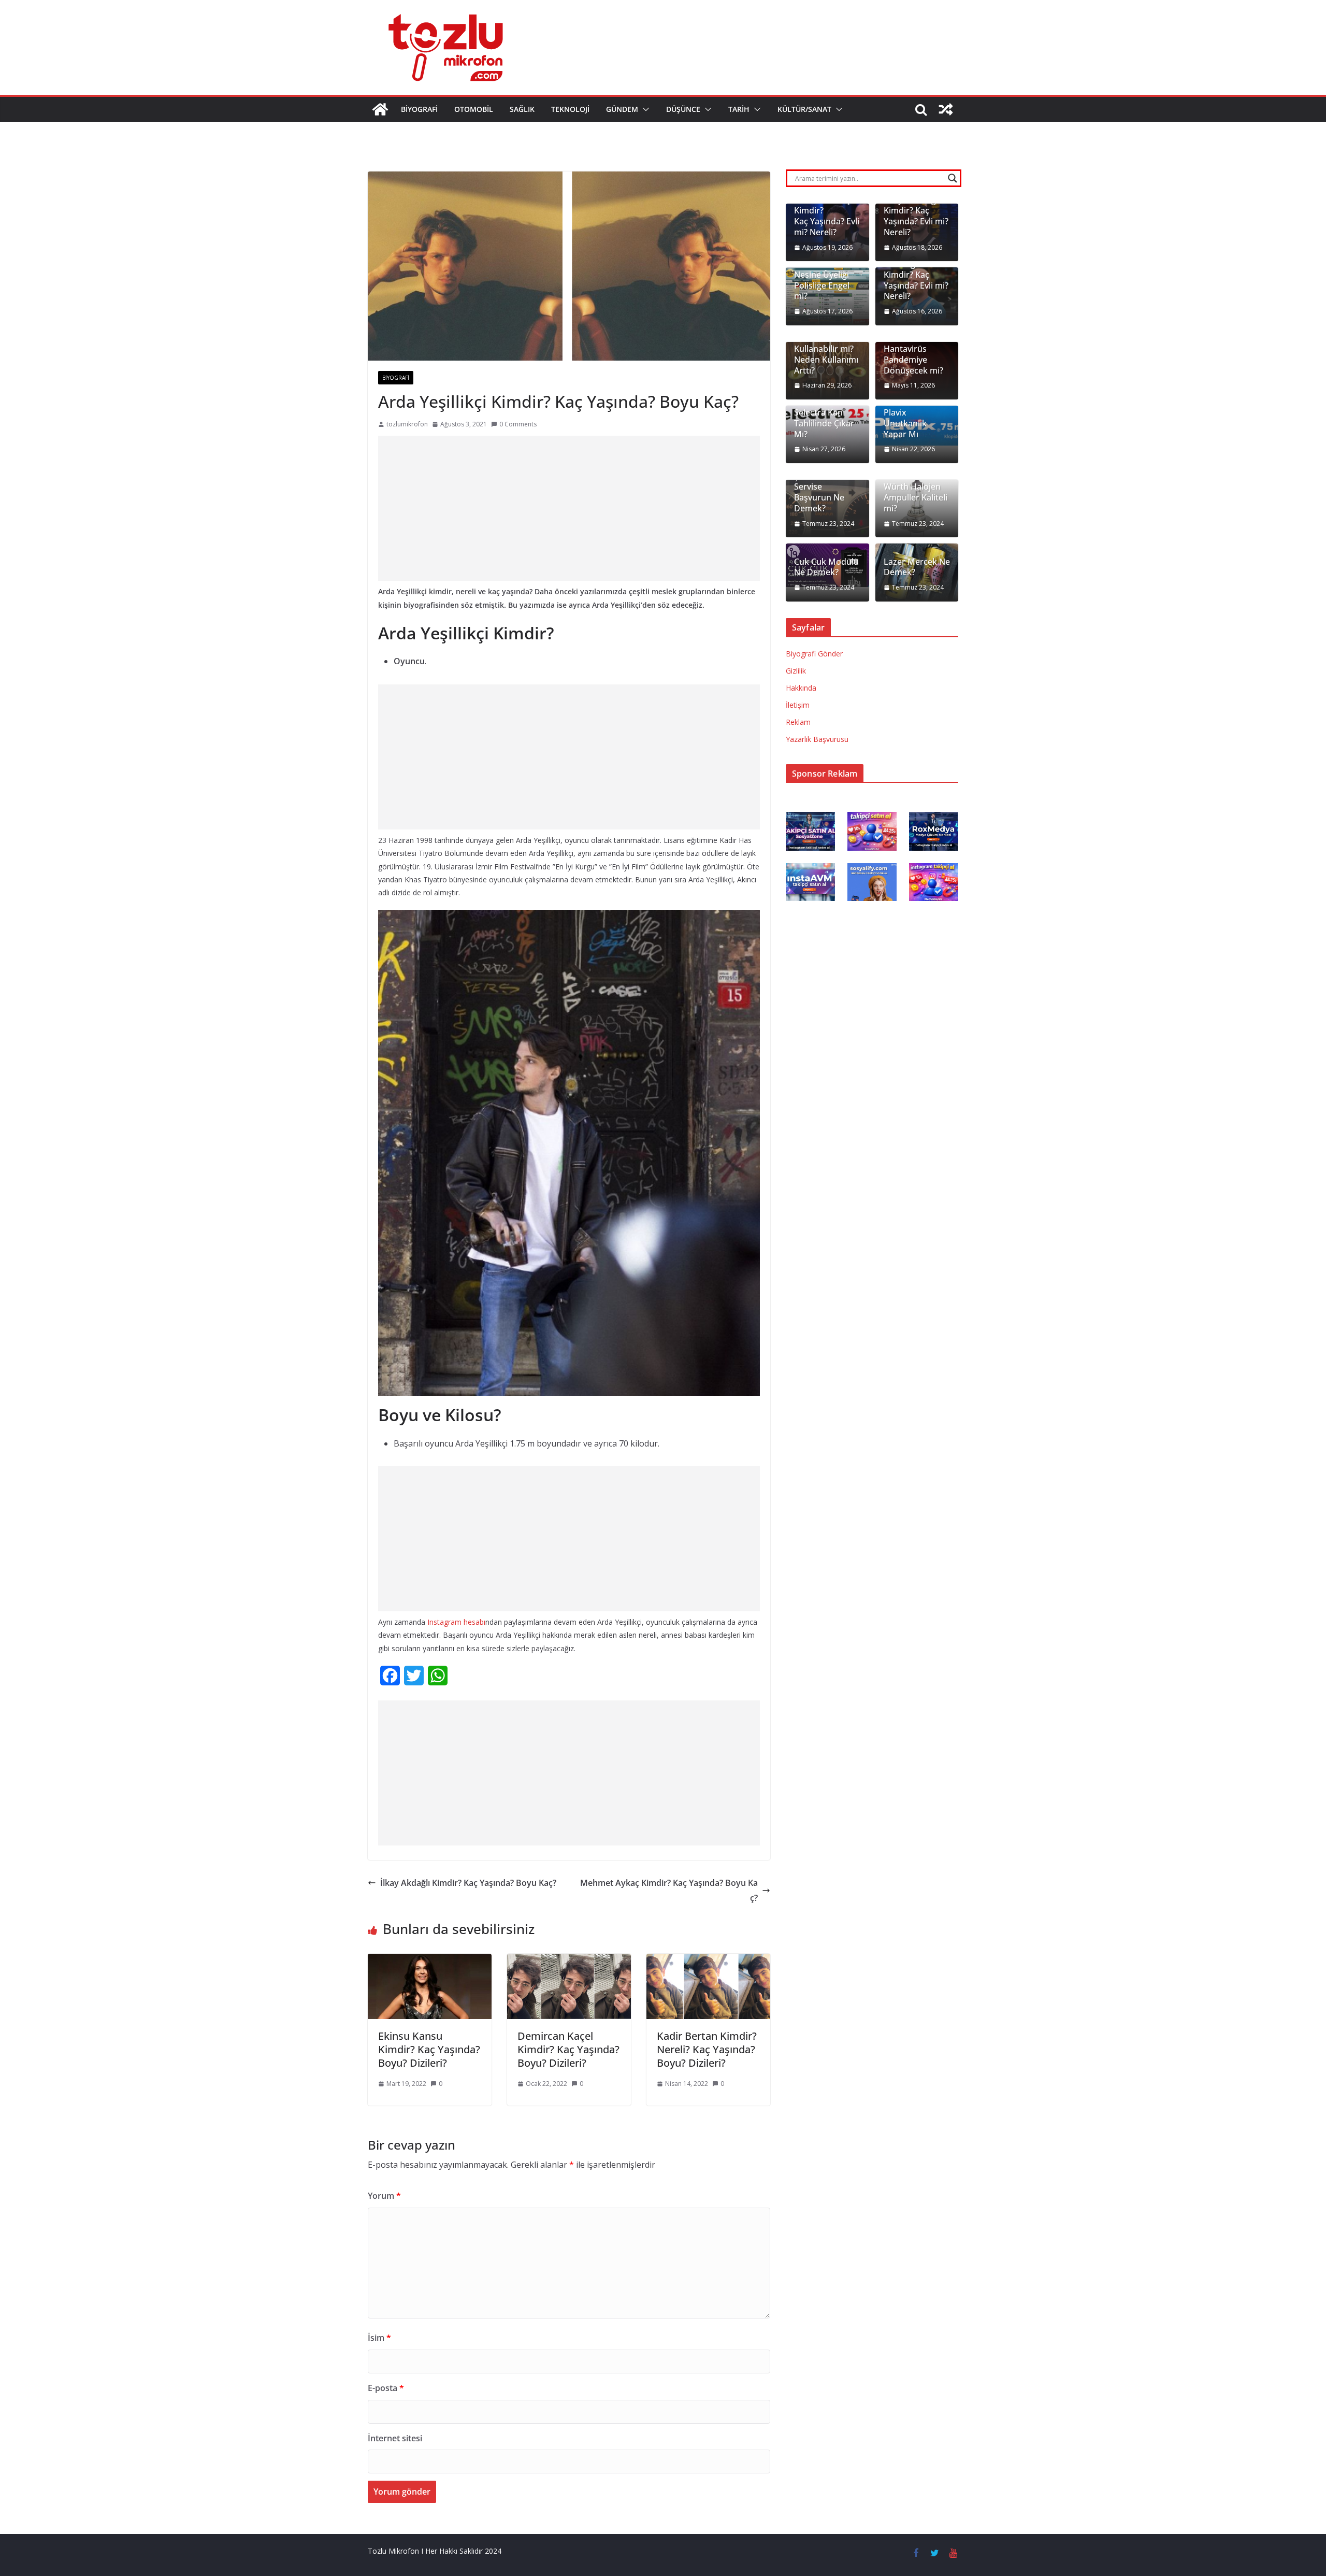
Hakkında (801, 688)
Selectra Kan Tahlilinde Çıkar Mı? (824, 423)
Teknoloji (570, 109)
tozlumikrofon (407, 424)
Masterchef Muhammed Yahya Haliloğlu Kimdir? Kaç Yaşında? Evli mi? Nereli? (916, 205)
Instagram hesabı (455, 1622)
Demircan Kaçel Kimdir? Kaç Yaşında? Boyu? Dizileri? (568, 2049)
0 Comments (518, 424)
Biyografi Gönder (814, 654)
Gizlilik (796, 671)
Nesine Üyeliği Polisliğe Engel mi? (822, 285)
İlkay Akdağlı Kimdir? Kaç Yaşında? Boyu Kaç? (468, 1883)
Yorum (384, 2196)
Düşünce (683, 109)
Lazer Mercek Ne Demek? (917, 567)
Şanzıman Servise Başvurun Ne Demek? (819, 492)
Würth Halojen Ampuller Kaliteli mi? (916, 497)
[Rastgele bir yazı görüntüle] (946, 109)
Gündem (622, 109)
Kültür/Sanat (804, 109)
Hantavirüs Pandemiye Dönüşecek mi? (913, 360)
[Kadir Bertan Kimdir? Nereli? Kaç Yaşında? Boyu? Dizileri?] (708, 1961)
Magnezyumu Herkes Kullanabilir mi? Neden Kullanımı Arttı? (826, 349)
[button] (644, 109)
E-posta (386, 2388)
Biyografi (419, 109)
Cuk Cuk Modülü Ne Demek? (826, 567)
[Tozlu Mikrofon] (380, 109)
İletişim (798, 705)
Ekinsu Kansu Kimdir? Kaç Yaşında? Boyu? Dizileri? (429, 2049)
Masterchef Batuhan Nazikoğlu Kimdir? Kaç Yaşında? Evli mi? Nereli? (916, 269)
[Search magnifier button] (953, 178)
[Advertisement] (569, 508)
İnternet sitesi (395, 2438)
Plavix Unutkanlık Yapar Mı (905, 423)
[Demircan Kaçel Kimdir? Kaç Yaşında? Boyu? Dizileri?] (569, 1961)
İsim (379, 2338)
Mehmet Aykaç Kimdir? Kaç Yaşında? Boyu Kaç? (669, 1890)
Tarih (739, 109)
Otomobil (474, 109)
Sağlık (522, 109)
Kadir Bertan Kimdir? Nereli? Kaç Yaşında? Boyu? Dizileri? (707, 2049)
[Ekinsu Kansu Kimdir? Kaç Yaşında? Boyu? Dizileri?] (430, 1961)
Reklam (798, 722)
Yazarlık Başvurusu (817, 739)
